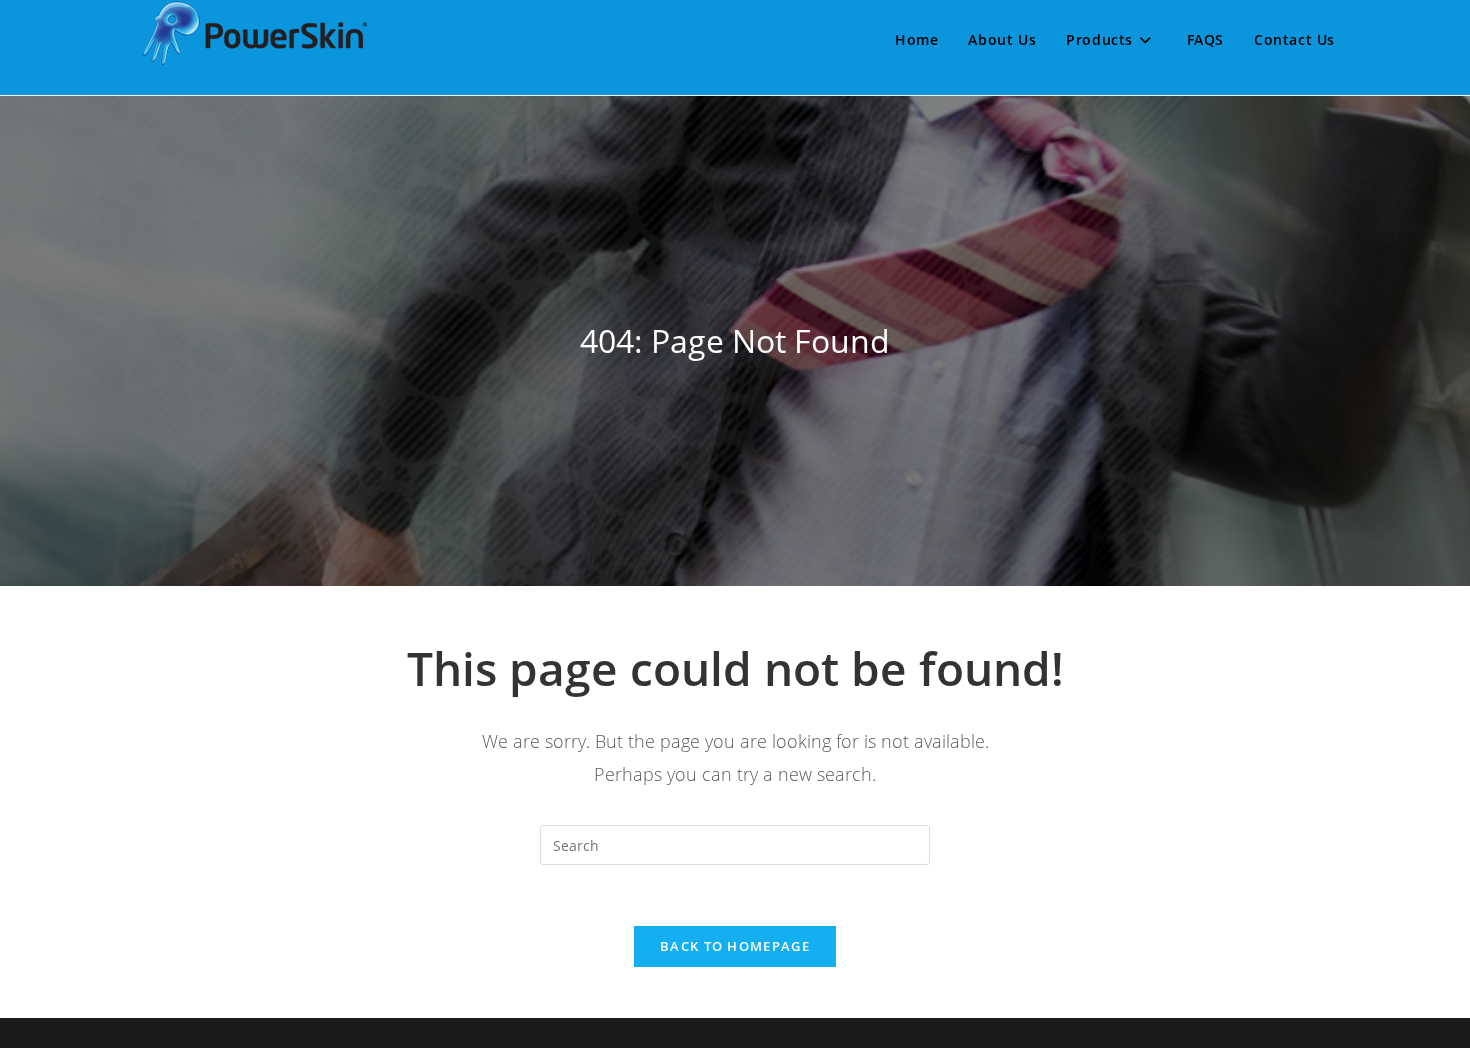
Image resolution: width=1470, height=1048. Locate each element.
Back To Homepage (735, 946)
